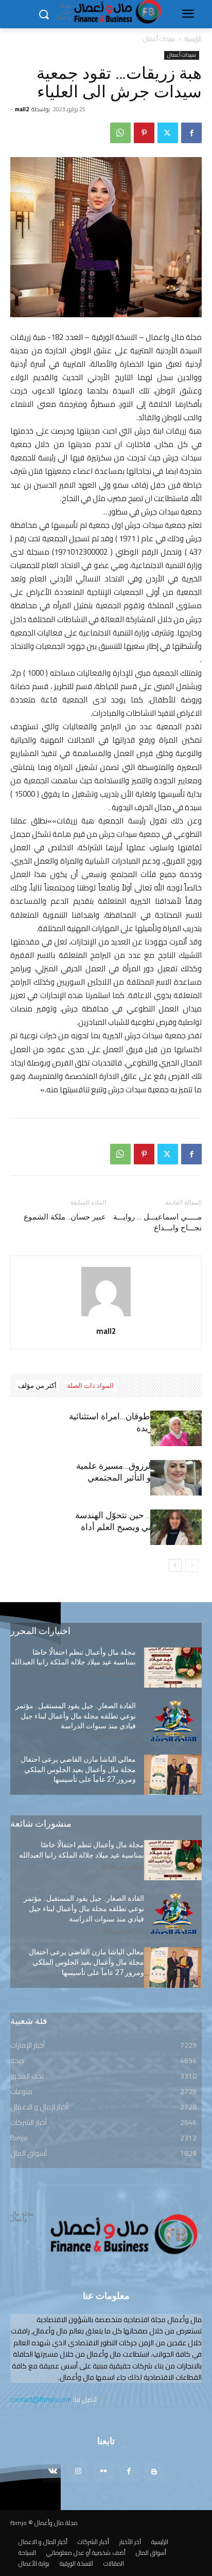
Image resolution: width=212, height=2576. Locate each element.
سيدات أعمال (159, 39)
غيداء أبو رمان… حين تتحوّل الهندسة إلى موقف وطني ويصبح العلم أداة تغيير (138, 1527)
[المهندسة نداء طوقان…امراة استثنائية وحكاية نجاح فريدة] (176, 1428)
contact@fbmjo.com (41, 2399)
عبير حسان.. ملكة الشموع (65, 1217)
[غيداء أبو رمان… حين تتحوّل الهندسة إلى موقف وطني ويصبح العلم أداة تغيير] (176, 1527)
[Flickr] (103, 2472)
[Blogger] (154, 2472)
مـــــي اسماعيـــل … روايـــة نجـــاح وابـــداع (157, 1222)
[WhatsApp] (120, 133)
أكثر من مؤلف (37, 1386)
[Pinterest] (144, 133)
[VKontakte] (53, 2472)
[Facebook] (191, 133)
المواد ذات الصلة (90, 1386)
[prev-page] (192, 1565)
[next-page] (175, 1565)
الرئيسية (193, 39)
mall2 (22, 109)
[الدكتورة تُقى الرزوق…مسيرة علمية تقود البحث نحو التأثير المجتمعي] (176, 1478)
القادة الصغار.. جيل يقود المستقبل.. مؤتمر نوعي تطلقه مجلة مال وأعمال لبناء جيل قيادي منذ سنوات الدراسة (76, 1716)
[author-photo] (106, 1316)
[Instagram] (78, 2472)
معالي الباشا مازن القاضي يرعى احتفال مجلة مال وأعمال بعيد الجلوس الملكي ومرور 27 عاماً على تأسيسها (78, 1769)
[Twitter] (168, 133)
